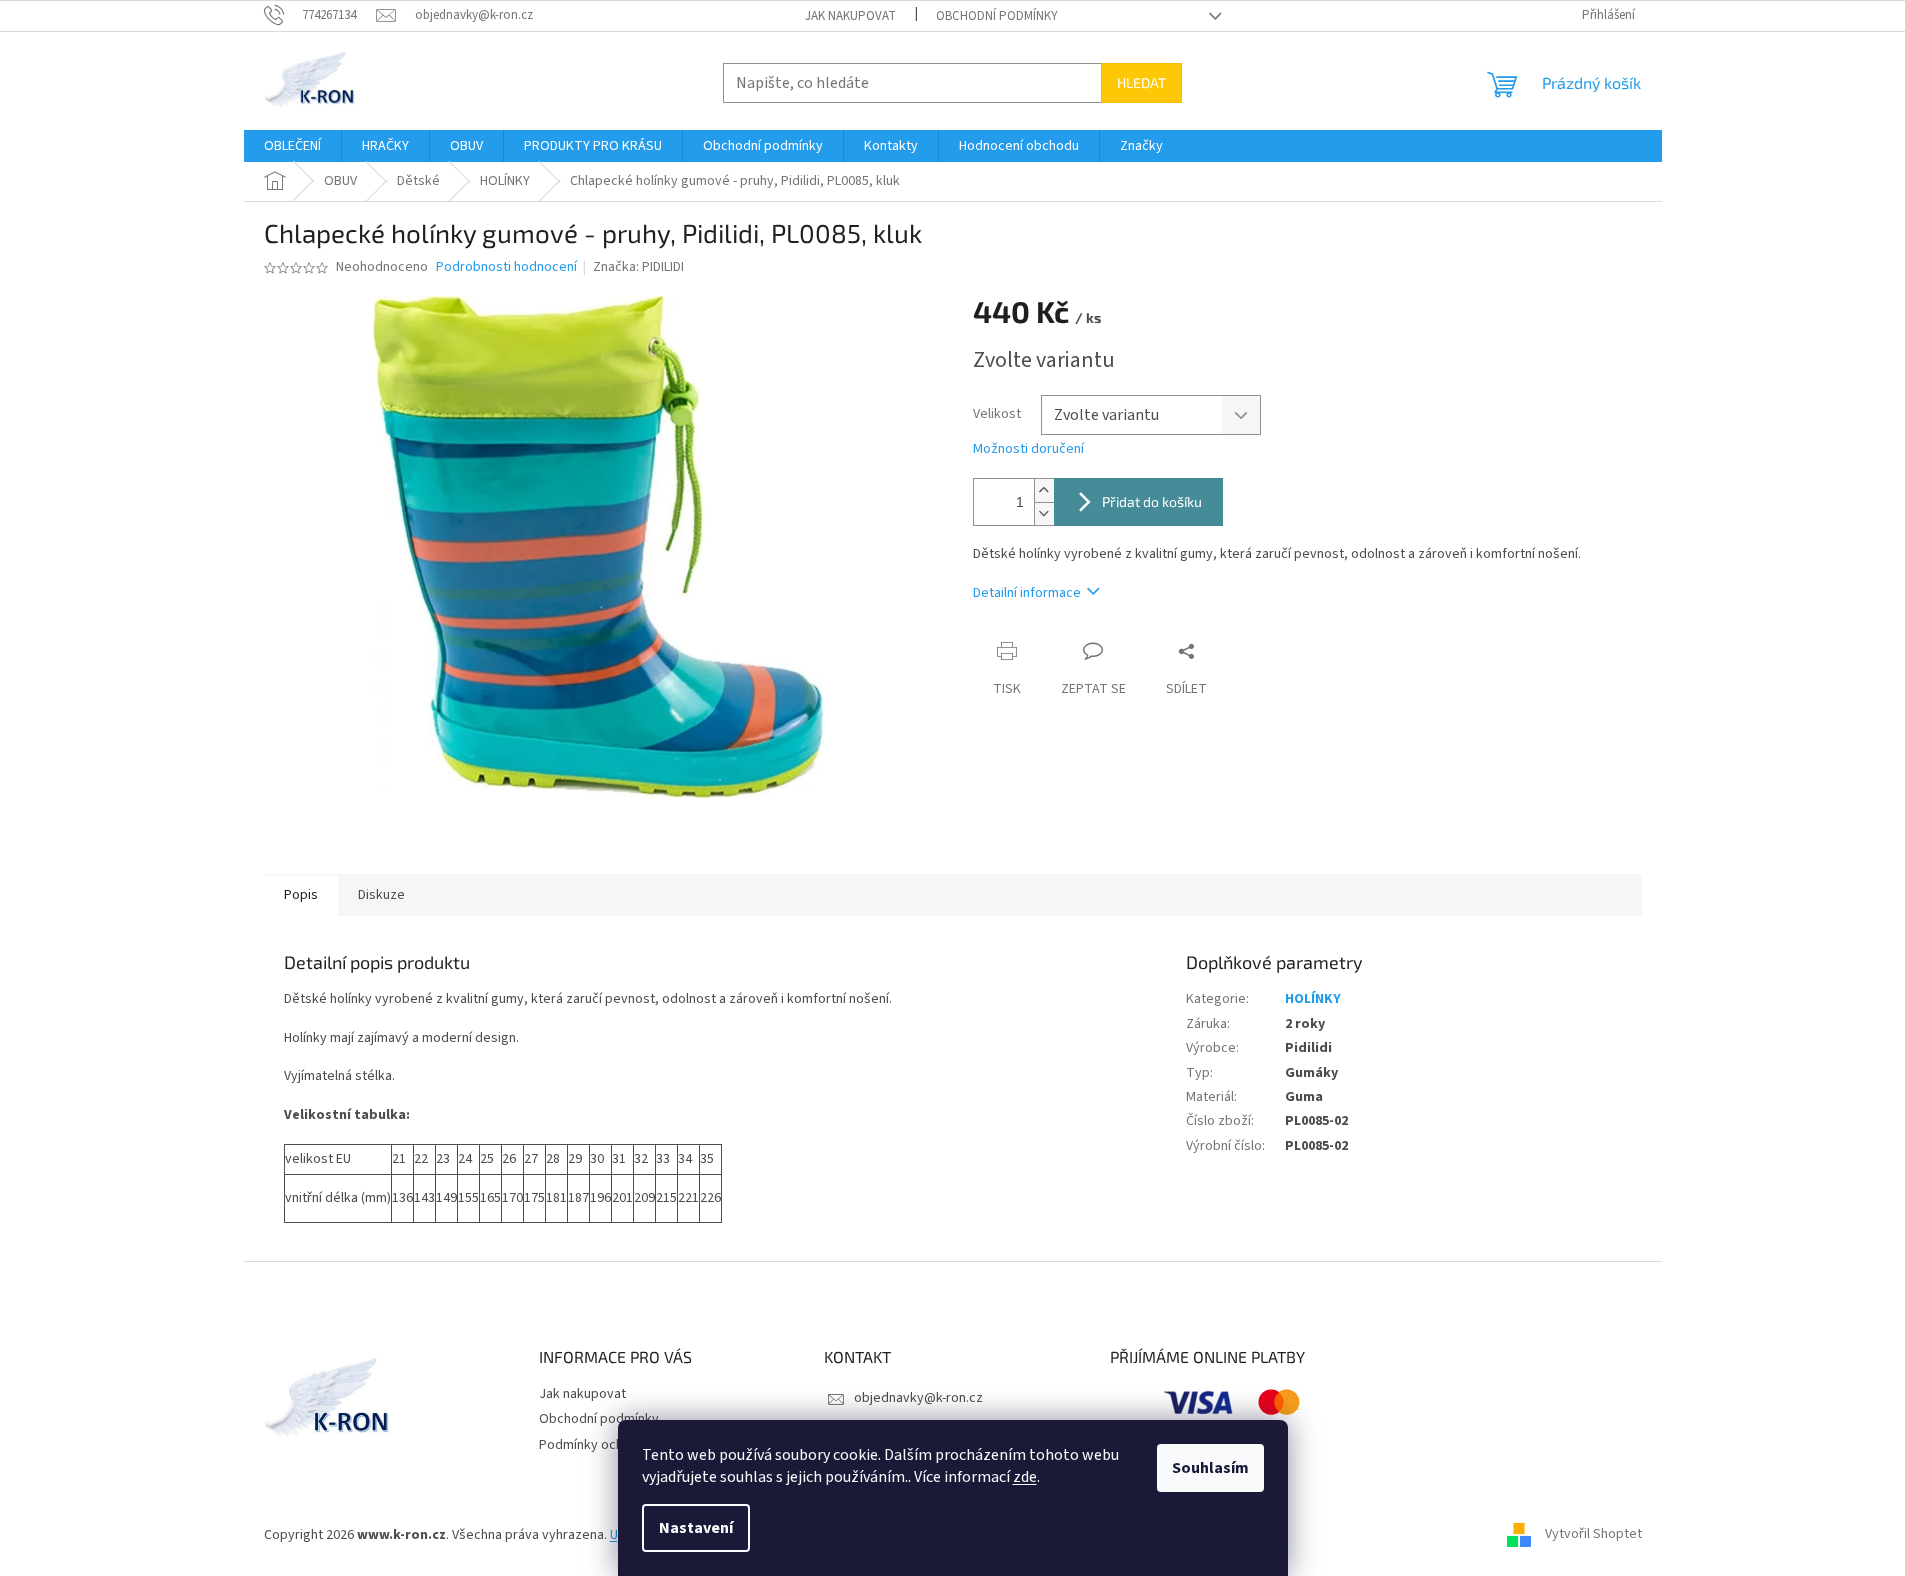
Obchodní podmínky (997, 16)
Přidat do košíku (1152, 501)
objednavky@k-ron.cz (918, 1398)
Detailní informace (1027, 593)
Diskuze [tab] (381, 895)
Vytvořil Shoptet (1593, 1535)
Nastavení (696, 1528)
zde (1025, 1477)
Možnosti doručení (1028, 449)
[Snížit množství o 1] (1044, 513)
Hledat (1141, 82)
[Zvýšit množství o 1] (1044, 490)
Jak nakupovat (850, 16)
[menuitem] (292, 146)
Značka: (638, 267)
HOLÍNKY (1313, 999)
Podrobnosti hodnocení (506, 267)
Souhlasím (1210, 1468)
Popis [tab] (301, 895)
